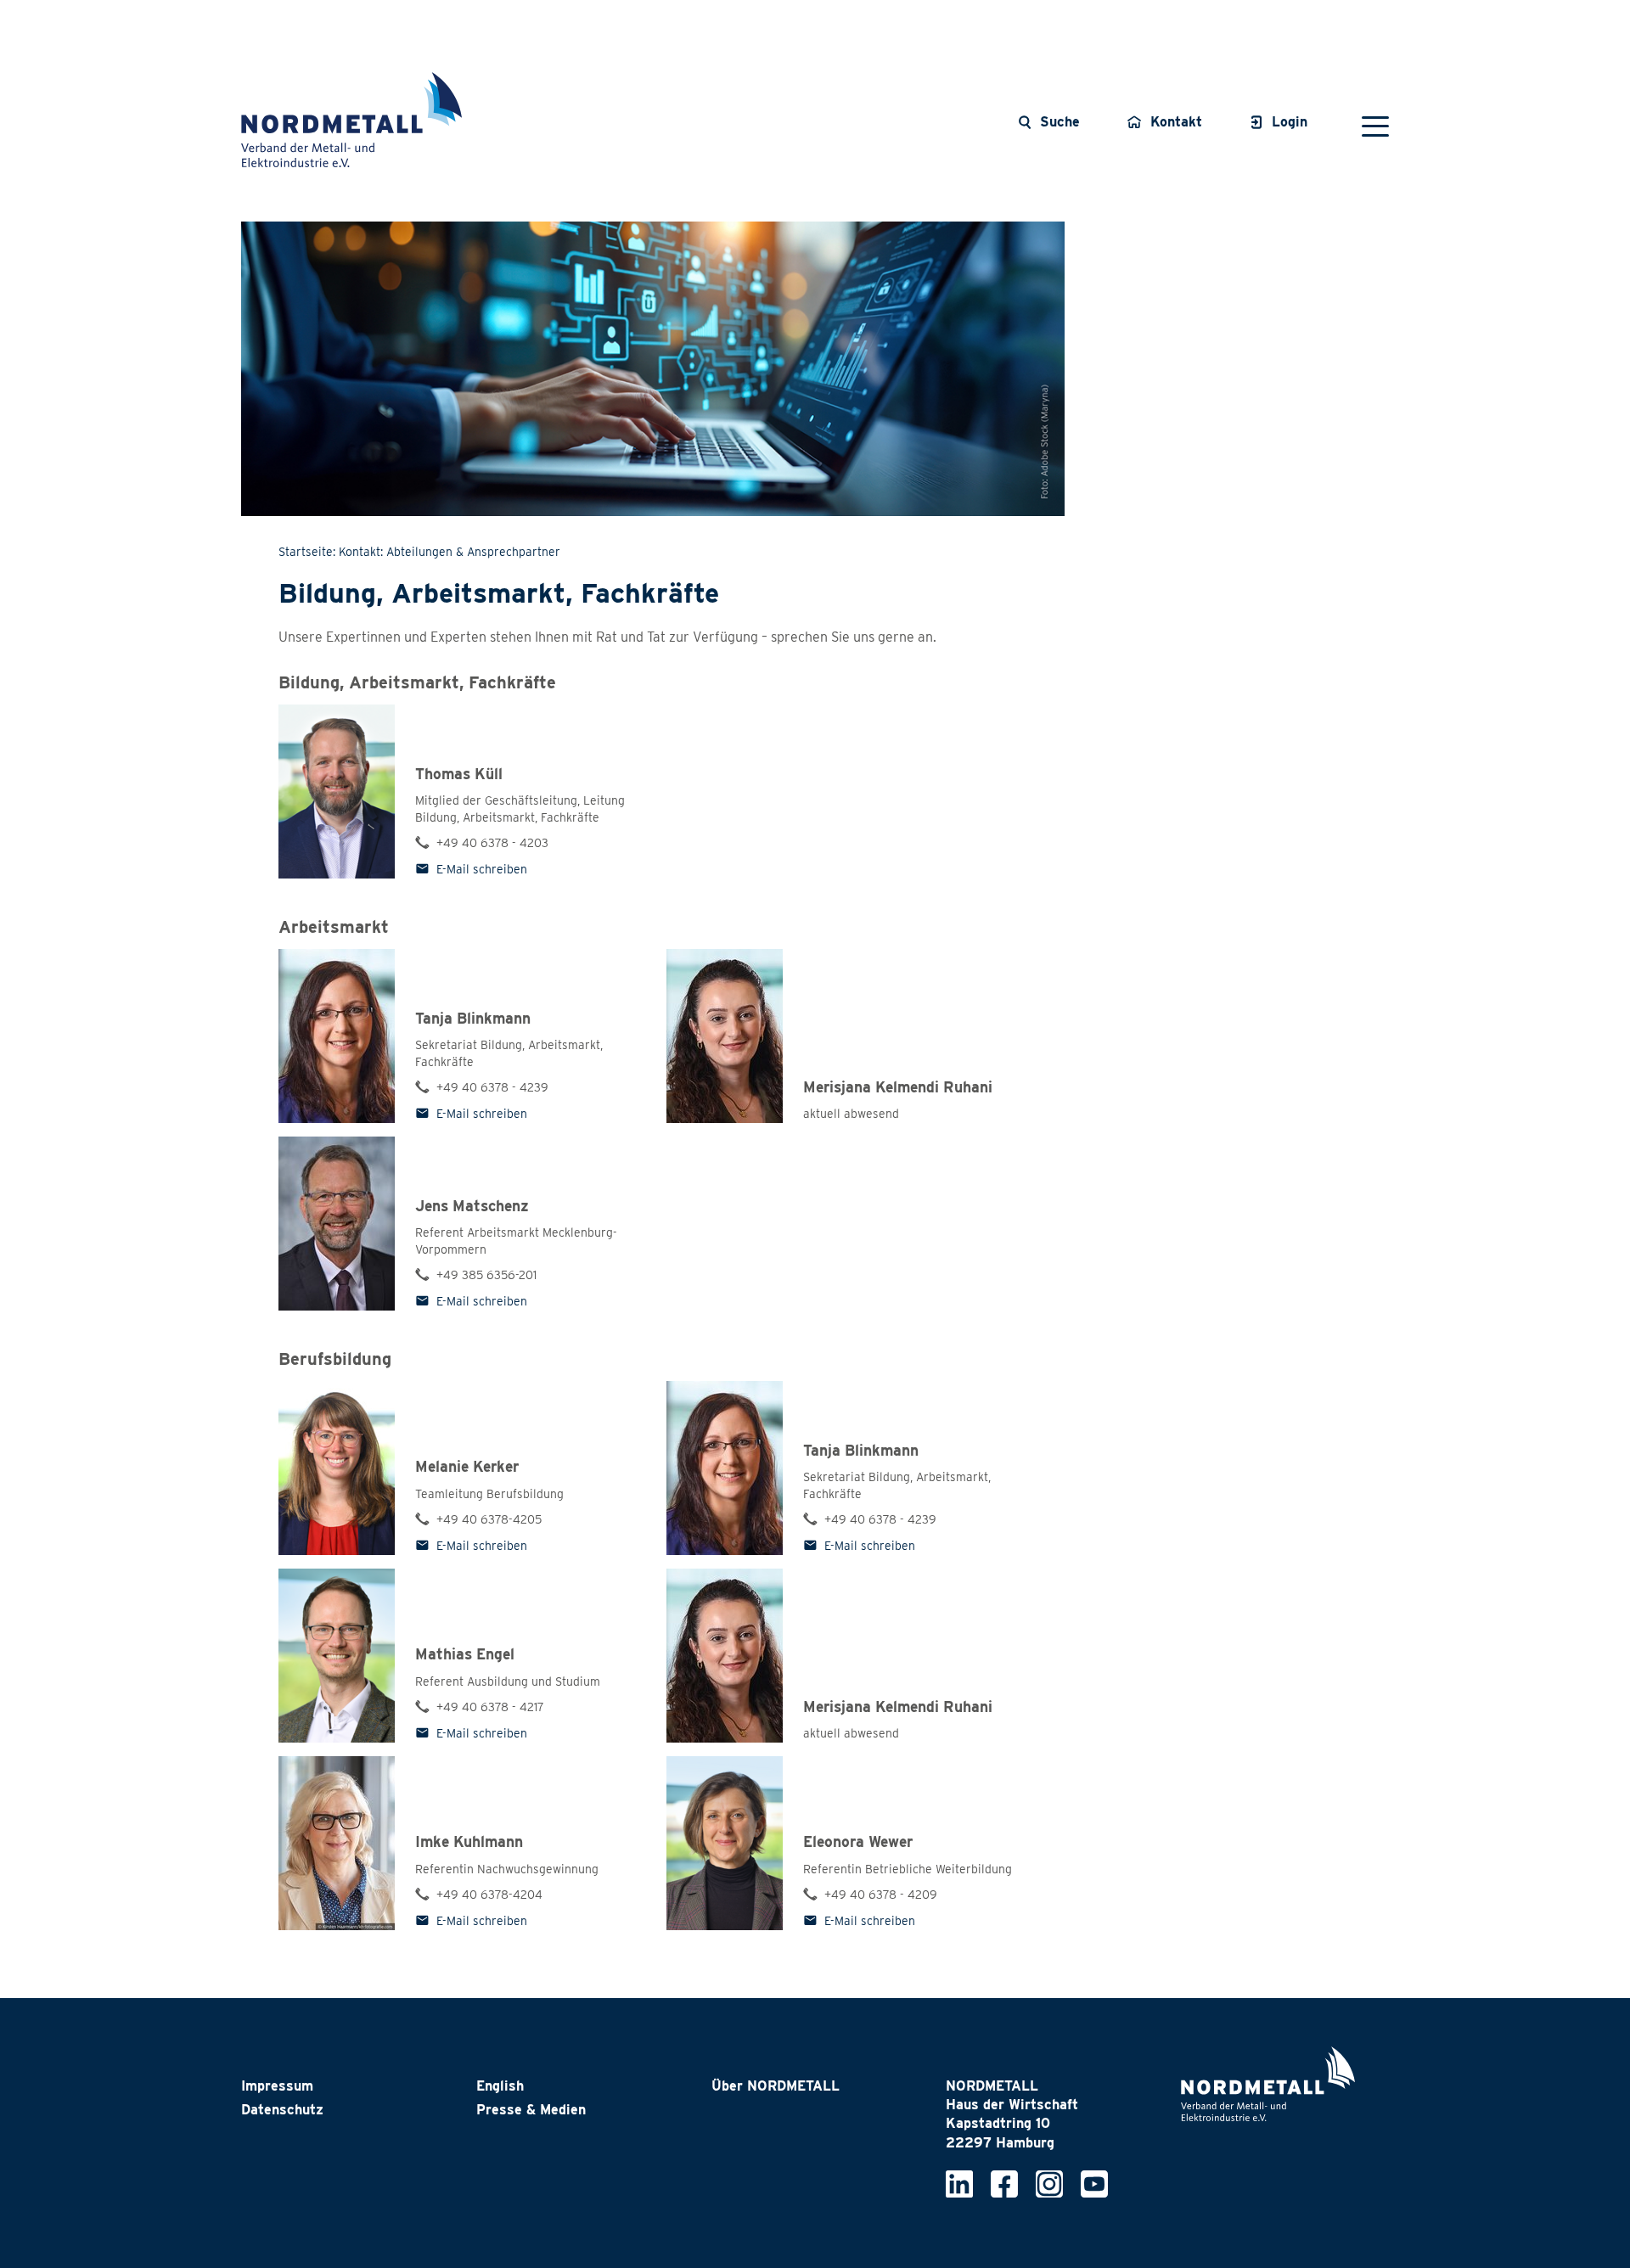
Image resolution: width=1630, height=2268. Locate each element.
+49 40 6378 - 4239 (492, 1087)
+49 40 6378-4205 (489, 1519)
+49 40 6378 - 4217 (490, 1707)
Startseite (306, 552)
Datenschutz (282, 2110)
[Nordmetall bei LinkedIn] (959, 2183)
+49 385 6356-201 (486, 1275)
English (500, 2086)
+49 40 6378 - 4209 (881, 1895)
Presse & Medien (531, 2110)
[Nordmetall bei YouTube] (1094, 2183)
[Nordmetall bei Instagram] (1049, 2183)
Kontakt (360, 552)
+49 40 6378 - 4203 (492, 843)
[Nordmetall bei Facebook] (1004, 2183)
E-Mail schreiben (482, 869)
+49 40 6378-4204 (489, 1895)
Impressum (277, 2086)
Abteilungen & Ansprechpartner (473, 552)
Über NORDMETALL (776, 2086)
